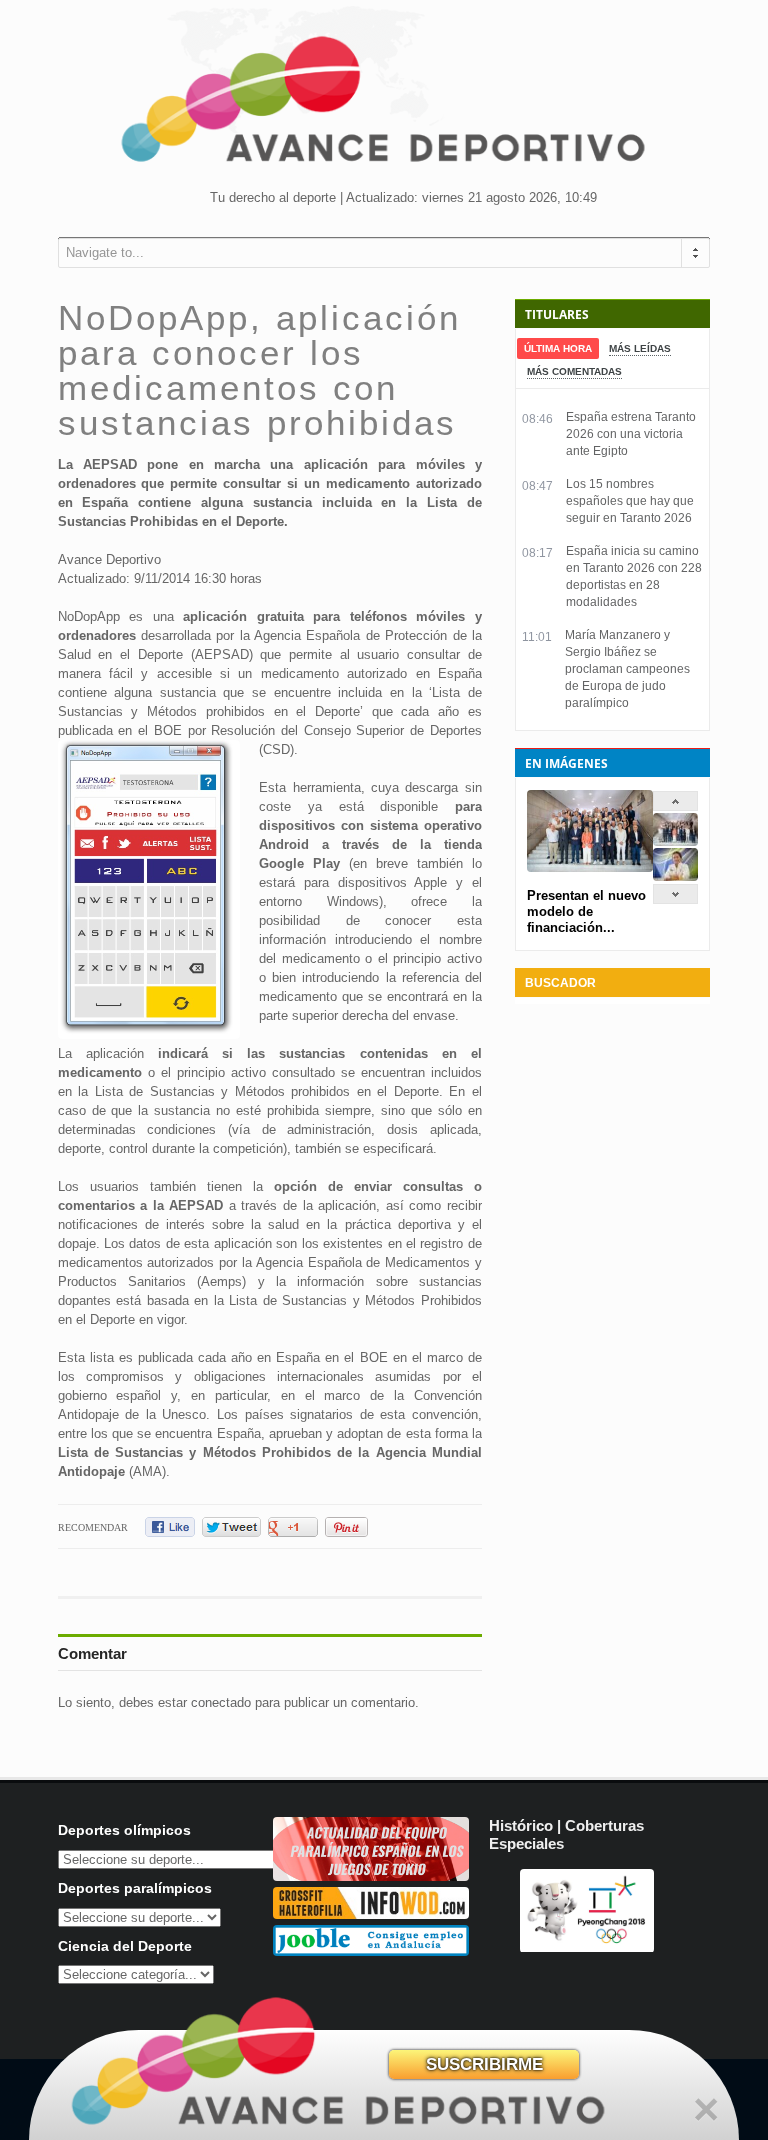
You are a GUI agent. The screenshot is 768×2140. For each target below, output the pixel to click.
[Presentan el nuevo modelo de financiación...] (675, 841)
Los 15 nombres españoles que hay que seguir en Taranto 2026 (630, 501)
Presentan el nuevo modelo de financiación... (586, 911)
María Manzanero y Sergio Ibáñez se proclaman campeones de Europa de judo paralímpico (627, 669)
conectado (221, 1702)
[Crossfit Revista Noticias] (371, 1914)
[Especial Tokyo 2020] (371, 1876)
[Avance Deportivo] (384, 105)
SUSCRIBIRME (484, 2064)
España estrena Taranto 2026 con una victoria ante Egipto (631, 434)
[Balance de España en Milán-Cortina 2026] (675, 876)
